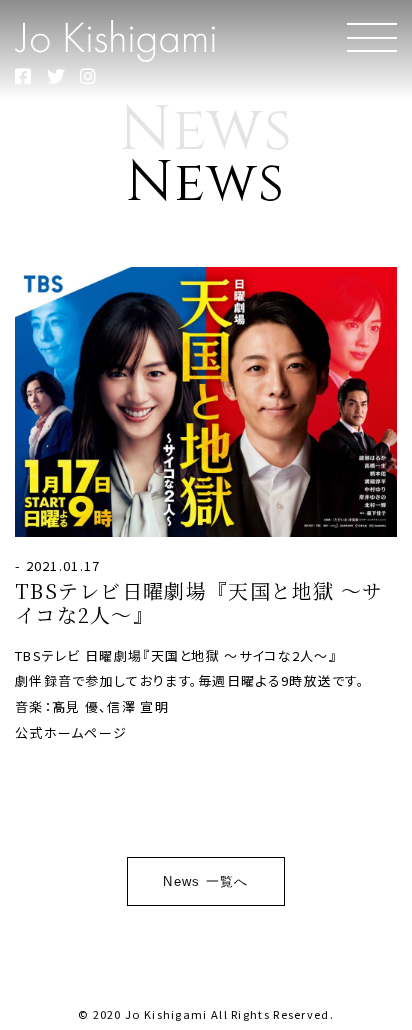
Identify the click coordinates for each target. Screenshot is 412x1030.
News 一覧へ (205, 881)
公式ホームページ (71, 732)
